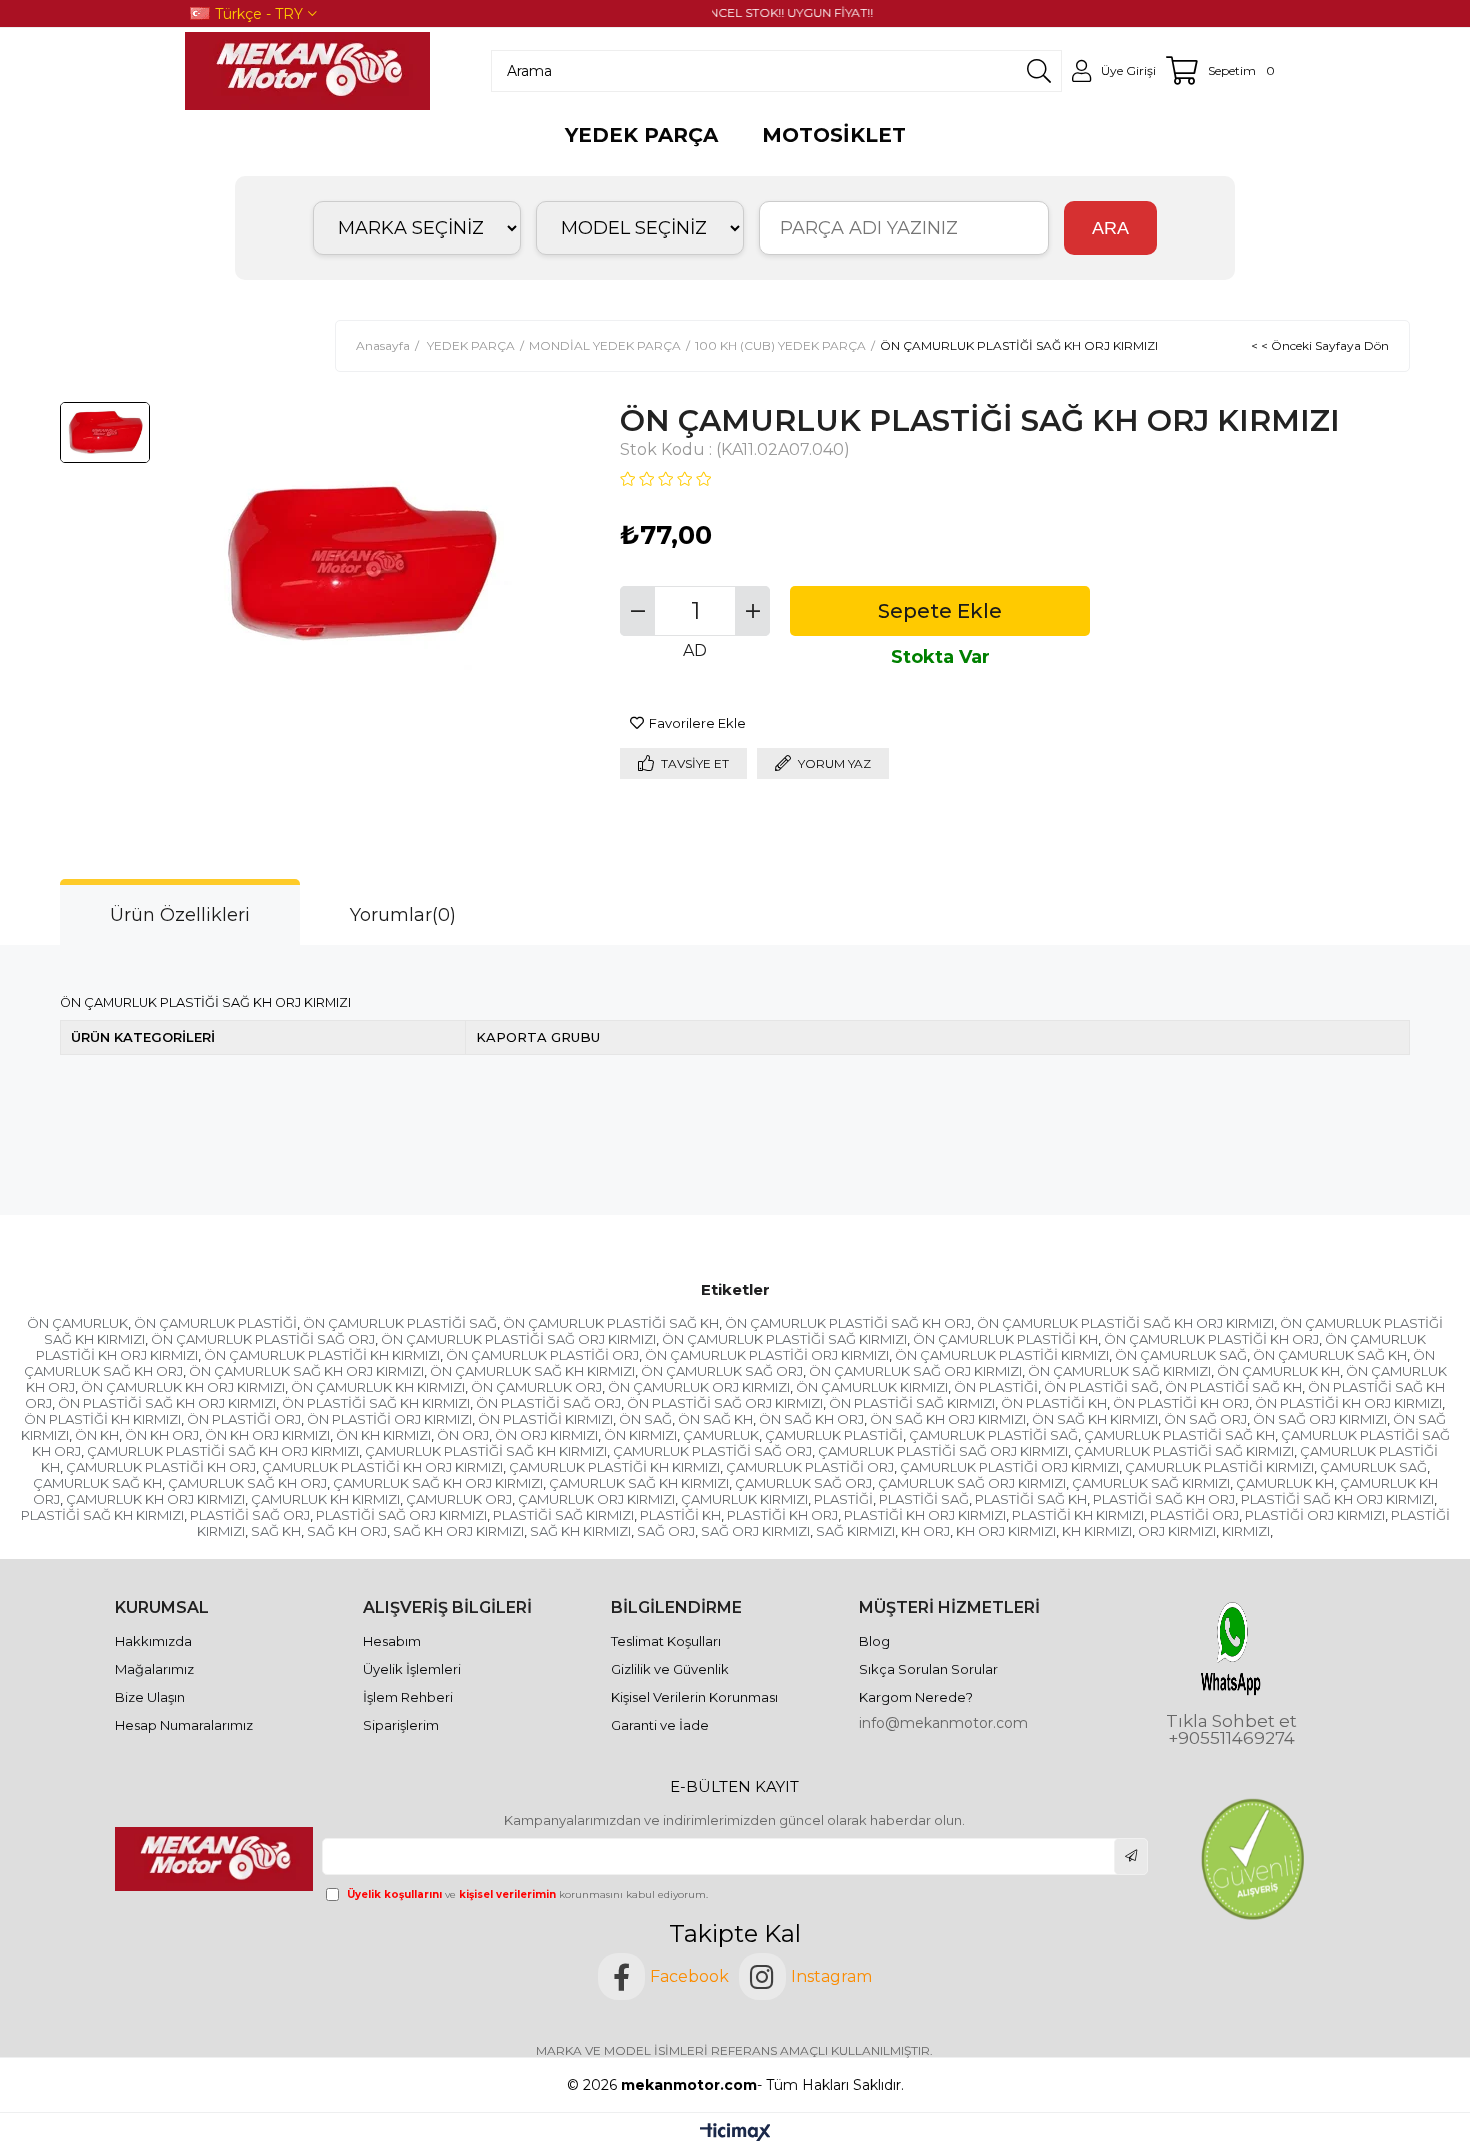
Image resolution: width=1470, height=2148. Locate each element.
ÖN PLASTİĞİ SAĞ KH (1233, 1387)
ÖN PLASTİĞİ (996, 1387)
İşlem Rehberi (408, 1697)
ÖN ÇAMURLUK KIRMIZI (872, 1387)
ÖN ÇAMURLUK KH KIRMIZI (378, 1387)
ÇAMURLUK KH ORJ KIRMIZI (155, 1499)
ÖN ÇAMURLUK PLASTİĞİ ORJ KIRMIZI (767, 1355)
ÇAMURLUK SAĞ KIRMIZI (1151, 1483)
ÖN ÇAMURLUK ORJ (536, 1387)
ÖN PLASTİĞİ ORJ (244, 1419)
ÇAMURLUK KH (1285, 1483)
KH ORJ (925, 1531)
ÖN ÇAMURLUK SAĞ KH (1330, 1355)
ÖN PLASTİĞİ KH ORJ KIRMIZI (1348, 1403)
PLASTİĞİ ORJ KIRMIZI (1315, 1515)
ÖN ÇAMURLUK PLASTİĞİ (215, 1323)
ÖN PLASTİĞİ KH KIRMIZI (102, 1419)
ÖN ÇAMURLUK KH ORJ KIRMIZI (183, 1387)
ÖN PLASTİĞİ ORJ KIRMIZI (389, 1419)
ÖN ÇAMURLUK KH (1278, 1371)
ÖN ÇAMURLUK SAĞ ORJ (722, 1371)
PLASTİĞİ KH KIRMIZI (1078, 1515)
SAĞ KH (276, 1531)
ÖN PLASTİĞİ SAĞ (1101, 1387)
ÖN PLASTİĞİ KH (1054, 1403)
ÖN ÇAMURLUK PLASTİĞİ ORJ (542, 1355)
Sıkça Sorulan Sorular (928, 1669)
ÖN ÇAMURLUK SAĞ (1181, 1355)
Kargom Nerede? (916, 1697)
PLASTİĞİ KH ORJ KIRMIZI (925, 1515)
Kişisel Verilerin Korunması (694, 1697)
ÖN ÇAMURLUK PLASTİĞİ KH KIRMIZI (322, 1355)
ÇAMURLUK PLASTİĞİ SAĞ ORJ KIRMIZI (943, 1451)
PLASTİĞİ (843, 1499)
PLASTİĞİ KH (680, 1515)
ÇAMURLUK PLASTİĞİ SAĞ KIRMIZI (1184, 1451)
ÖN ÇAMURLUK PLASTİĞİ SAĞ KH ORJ (848, 1323)
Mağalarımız (154, 1669)
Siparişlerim (401, 1725)
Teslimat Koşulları (666, 1641)
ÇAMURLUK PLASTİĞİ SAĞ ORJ (712, 1451)
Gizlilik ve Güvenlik (670, 1669)
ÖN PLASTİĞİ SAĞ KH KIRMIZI (376, 1403)
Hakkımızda (153, 1641)
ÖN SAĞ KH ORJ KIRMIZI (948, 1419)
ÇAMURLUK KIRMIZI (744, 1499)
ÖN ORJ (463, 1435)
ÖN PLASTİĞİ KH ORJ (1181, 1403)
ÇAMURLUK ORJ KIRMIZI (596, 1499)
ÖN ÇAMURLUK (77, 1323)
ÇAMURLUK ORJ (459, 1499)
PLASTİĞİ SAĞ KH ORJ (1164, 1499)
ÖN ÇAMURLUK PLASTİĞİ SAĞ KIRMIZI (784, 1339)
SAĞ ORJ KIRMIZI (755, 1531)
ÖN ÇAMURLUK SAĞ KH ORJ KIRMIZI (306, 1371)
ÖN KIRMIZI (640, 1435)
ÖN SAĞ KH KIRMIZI (1095, 1419)
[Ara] (1039, 71)
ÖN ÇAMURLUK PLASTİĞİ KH (1005, 1339)
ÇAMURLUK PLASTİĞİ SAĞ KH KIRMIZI (486, 1451)
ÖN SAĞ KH (715, 1419)
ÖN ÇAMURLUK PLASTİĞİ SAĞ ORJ (263, 1339)
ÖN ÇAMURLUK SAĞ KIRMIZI (1119, 1371)
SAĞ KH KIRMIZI (580, 1531)
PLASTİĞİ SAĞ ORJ (250, 1515)
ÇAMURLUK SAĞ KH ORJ (247, 1483)
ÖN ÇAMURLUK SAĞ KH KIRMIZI (532, 1371)
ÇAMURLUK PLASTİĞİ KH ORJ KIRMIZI (382, 1467)
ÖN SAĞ (645, 1419)
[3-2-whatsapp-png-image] (1231, 1648)
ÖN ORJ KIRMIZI (546, 1435)
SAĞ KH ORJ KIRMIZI (458, 1531)
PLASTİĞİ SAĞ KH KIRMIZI (102, 1515)
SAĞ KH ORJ (347, 1531)
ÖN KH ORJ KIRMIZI (267, 1435)
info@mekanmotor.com (943, 1723)
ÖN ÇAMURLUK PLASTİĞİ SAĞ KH (611, 1323)
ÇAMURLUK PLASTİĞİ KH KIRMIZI (614, 1467)
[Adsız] (216, 1859)
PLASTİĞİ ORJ (1194, 1515)
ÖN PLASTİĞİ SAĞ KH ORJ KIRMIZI (167, 1403)
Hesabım (392, 1641)
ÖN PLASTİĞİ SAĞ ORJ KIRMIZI (725, 1403)
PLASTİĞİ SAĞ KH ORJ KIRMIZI (1337, 1499)
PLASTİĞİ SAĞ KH (1031, 1499)
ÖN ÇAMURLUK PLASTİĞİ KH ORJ (1211, 1339)
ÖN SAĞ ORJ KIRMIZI (1320, 1419)
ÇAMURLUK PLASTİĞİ (834, 1435)
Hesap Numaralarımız (184, 1725)
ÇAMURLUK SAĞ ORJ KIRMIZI (972, 1483)
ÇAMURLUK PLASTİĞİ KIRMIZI (1219, 1467)
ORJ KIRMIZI (1177, 1531)
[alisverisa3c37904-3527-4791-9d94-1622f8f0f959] (1252, 1859)
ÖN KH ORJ (162, 1435)
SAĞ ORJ (666, 1531)
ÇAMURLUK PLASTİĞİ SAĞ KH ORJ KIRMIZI (223, 1451)
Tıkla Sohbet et (1231, 1721)
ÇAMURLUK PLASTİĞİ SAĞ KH (1179, 1435)
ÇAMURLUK (721, 1435)
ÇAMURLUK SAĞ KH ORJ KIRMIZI (438, 1483)
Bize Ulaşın (150, 1697)
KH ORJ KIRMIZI (1006, 1531)
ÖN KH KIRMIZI (383, 1435)
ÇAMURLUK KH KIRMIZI (325, 1499)
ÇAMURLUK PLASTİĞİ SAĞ (993, 1435)
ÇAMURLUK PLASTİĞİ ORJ (810, 1467)
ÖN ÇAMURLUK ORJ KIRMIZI (699, 1387)
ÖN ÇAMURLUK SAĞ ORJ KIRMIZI (915, 1371)
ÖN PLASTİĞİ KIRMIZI (545, 1419)
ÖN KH (97, 1435)
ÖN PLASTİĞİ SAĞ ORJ (548, 1403)
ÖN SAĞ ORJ (1205, 1419)
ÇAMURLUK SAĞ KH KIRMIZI (639, 1483)
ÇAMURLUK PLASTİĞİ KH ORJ (161, 1467)
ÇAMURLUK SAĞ (1373, 1467)
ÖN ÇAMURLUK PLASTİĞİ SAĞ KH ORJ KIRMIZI (1125, 1323)
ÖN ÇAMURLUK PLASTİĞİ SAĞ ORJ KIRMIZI (518, 1339)
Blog (874, 1641)
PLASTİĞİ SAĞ (924, 1499)
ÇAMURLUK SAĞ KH (97, 1483)
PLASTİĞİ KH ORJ (782, 1515)
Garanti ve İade (660, 1725)
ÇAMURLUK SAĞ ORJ (803, 1483)
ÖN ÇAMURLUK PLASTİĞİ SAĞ (400, 1323)
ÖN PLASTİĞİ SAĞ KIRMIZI (912, 1403)
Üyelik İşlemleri (412, 1669)
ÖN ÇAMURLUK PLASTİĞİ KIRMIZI (1002, 1355)
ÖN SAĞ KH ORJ (811, 1419)
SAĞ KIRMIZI (855, 1531)
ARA (1110, 228)
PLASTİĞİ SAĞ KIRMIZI (563, 1515)
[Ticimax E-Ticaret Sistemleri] (735, 2133)
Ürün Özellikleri (180, 915)
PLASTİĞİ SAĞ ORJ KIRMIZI (401, 1515)
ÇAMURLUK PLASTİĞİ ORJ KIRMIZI (1009, 1467)
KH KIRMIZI (1097, 1531)
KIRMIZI (1246, 1531)
